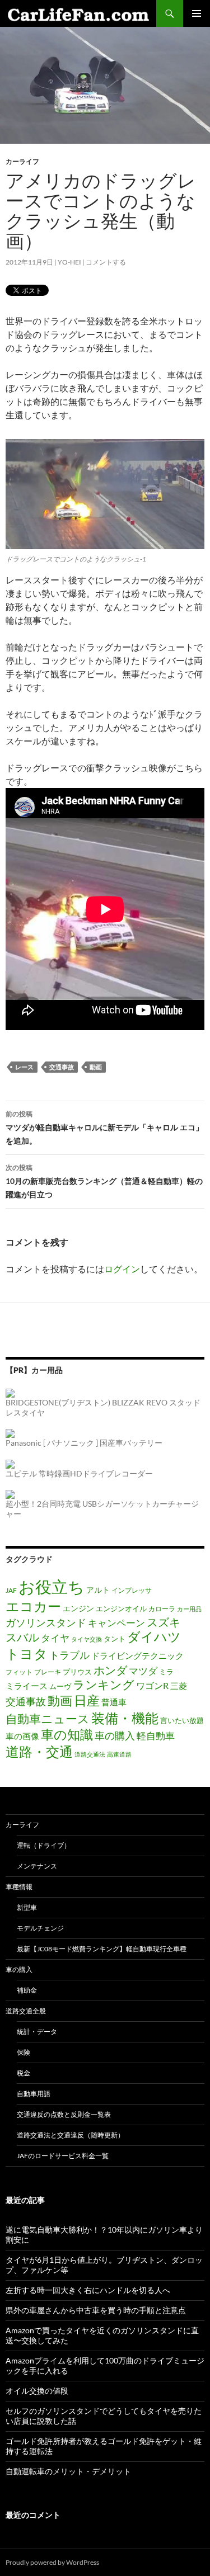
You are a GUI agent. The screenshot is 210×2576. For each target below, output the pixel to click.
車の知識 (67, 1734)
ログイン (122, 1269)
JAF (11, 1590)
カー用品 (189, 1609)
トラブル (69, 1655)
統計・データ (37, 2032)
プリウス (77, 1672)
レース (24, 1067)
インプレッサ (132, 1590)
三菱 (179, 1686)
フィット (19, 1672)
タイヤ (55, 1638)
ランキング (104, 1684)
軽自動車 (156, 1736)
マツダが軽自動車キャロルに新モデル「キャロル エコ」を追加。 (104, 1127)
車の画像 (22, 1736)
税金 (24, 2073)
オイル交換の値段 (37, 2391)
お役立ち (52, 1586)
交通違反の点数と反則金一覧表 (64, 2114)
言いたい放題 (182, 1720)
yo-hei (69, 262)
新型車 (27, 1907)
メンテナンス (37, 1866)
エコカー (33, 1606)
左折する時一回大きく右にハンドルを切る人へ (88, 2290)
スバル (22, 1637)
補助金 (27, 1990)
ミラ (166, 1672)
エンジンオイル (121, 1608)
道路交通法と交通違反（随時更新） (71, 2135)
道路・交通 (39, 1751)
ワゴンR (152, 1686)
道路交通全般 (26, 2011)
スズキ (164, 1622)
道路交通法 (90, 1754)
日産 (87, 1700)
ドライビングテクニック (137, 1656)
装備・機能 (125, 1718)
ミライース (27, 1686)
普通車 (114, 1702)
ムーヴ (60, 1686)
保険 (24, 2052)
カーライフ (22, 161)
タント (115, 1639)
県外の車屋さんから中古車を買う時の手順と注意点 (96, 2310)
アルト (98, 1590)
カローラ (162, 1608)
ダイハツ (154, 1637)
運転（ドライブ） (44, 1845)
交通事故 (62, 1067)
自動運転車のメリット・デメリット (68, 2471)
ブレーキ (48, 1672)
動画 (96, 1067)
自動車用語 (34, 2094)
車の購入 (115, 1735)
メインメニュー (197, 13)
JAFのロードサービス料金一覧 (63, 2156)
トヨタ (27, 1653)
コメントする (106, 262)
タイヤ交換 (87, 1639)
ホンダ (110, 1670)
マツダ (143, 1671)
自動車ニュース (48, 1719)
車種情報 (19, 1887)
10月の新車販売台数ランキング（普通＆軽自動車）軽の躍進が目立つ (104, 1181)
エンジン (78, 1608)
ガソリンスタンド (46, 1622)
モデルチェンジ (40, 1928)
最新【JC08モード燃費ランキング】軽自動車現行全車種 (102, 1949)
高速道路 (119, 1754)
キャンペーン (116, 1623)
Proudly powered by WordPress (52, 2562)
